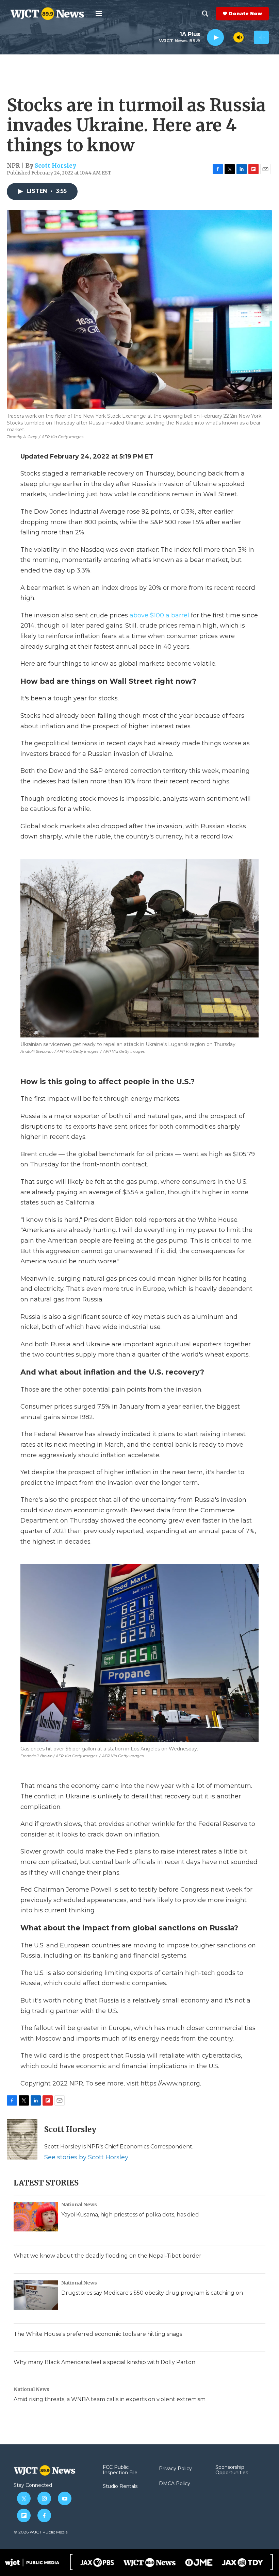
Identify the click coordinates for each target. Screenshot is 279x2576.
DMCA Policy (175, 2484)
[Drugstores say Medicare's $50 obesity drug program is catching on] (36, 2295)
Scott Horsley (55, 166)
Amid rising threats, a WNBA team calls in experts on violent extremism (110, 2399)
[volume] (239, 37)
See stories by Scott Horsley (86, 2157)
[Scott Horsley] (22, 2140)
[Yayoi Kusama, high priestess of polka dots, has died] (36, 2217)
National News (79, 2205)
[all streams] (261, 37)
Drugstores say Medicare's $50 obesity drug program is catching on (152, 2293)
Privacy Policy (175, 2469)
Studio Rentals (120, 2487)
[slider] (229, 37)
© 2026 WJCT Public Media (41, 2532)
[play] (215, 38)
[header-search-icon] (205, 14)
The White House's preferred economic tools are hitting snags (98, 2334)
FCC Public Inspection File (120, 2470)
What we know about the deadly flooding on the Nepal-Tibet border (108, 2256)
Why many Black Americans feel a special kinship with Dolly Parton (104, 2362)
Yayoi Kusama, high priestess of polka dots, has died (130, 2215)
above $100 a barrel (159, 615)
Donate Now (245, 14)
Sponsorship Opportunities (232, 2470)
